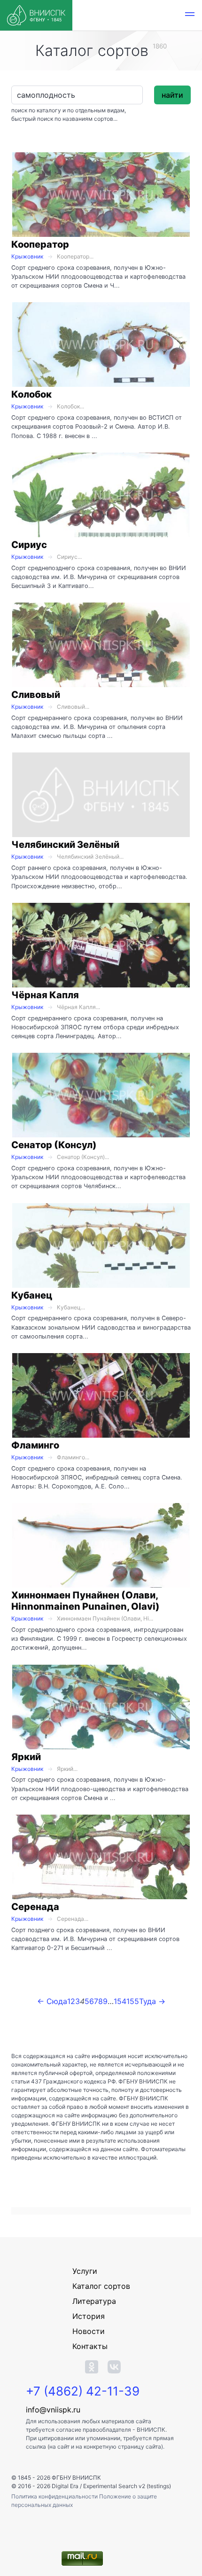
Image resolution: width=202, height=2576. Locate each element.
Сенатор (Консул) (54, 1145)
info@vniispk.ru (53, 2410)
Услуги (85, 2271)
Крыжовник (27, 256)
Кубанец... (71, 1307)
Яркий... (67, 1769)
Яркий (26, 1757)
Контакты (90, 2346)
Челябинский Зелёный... (90, 857)
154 (120, 2001)
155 (133, 2001)
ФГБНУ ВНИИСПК (76, 2478)
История (89, 2316)
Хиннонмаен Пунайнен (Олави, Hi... (105, 1618)
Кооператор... (75, 256)
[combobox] (77, 95)
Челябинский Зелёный (65, 845)
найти (172, 95)
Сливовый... (73, 707)
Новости (89, 2331)
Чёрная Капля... (78, 1007)
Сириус (29, 545)
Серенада (35, 1907)
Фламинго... (73, 1457)
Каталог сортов (101, 2286)
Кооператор (40, 244)
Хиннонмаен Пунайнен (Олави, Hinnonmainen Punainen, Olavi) (85, 1601)
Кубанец (32, 1295)
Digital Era (65, 2486)
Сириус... (69, 557)
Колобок (31, 394)
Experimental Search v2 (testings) (127, 2486)
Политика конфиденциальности (55, 2496)
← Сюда (52, 2001)
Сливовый (36, 695)
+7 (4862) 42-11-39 (83, 2391)
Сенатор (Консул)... (83, 1157)
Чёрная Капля (45, 995)
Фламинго (35, 1445)
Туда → (152, 2001)
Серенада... (73, 1919)
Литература (94, 2301)
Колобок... (70, 406)
